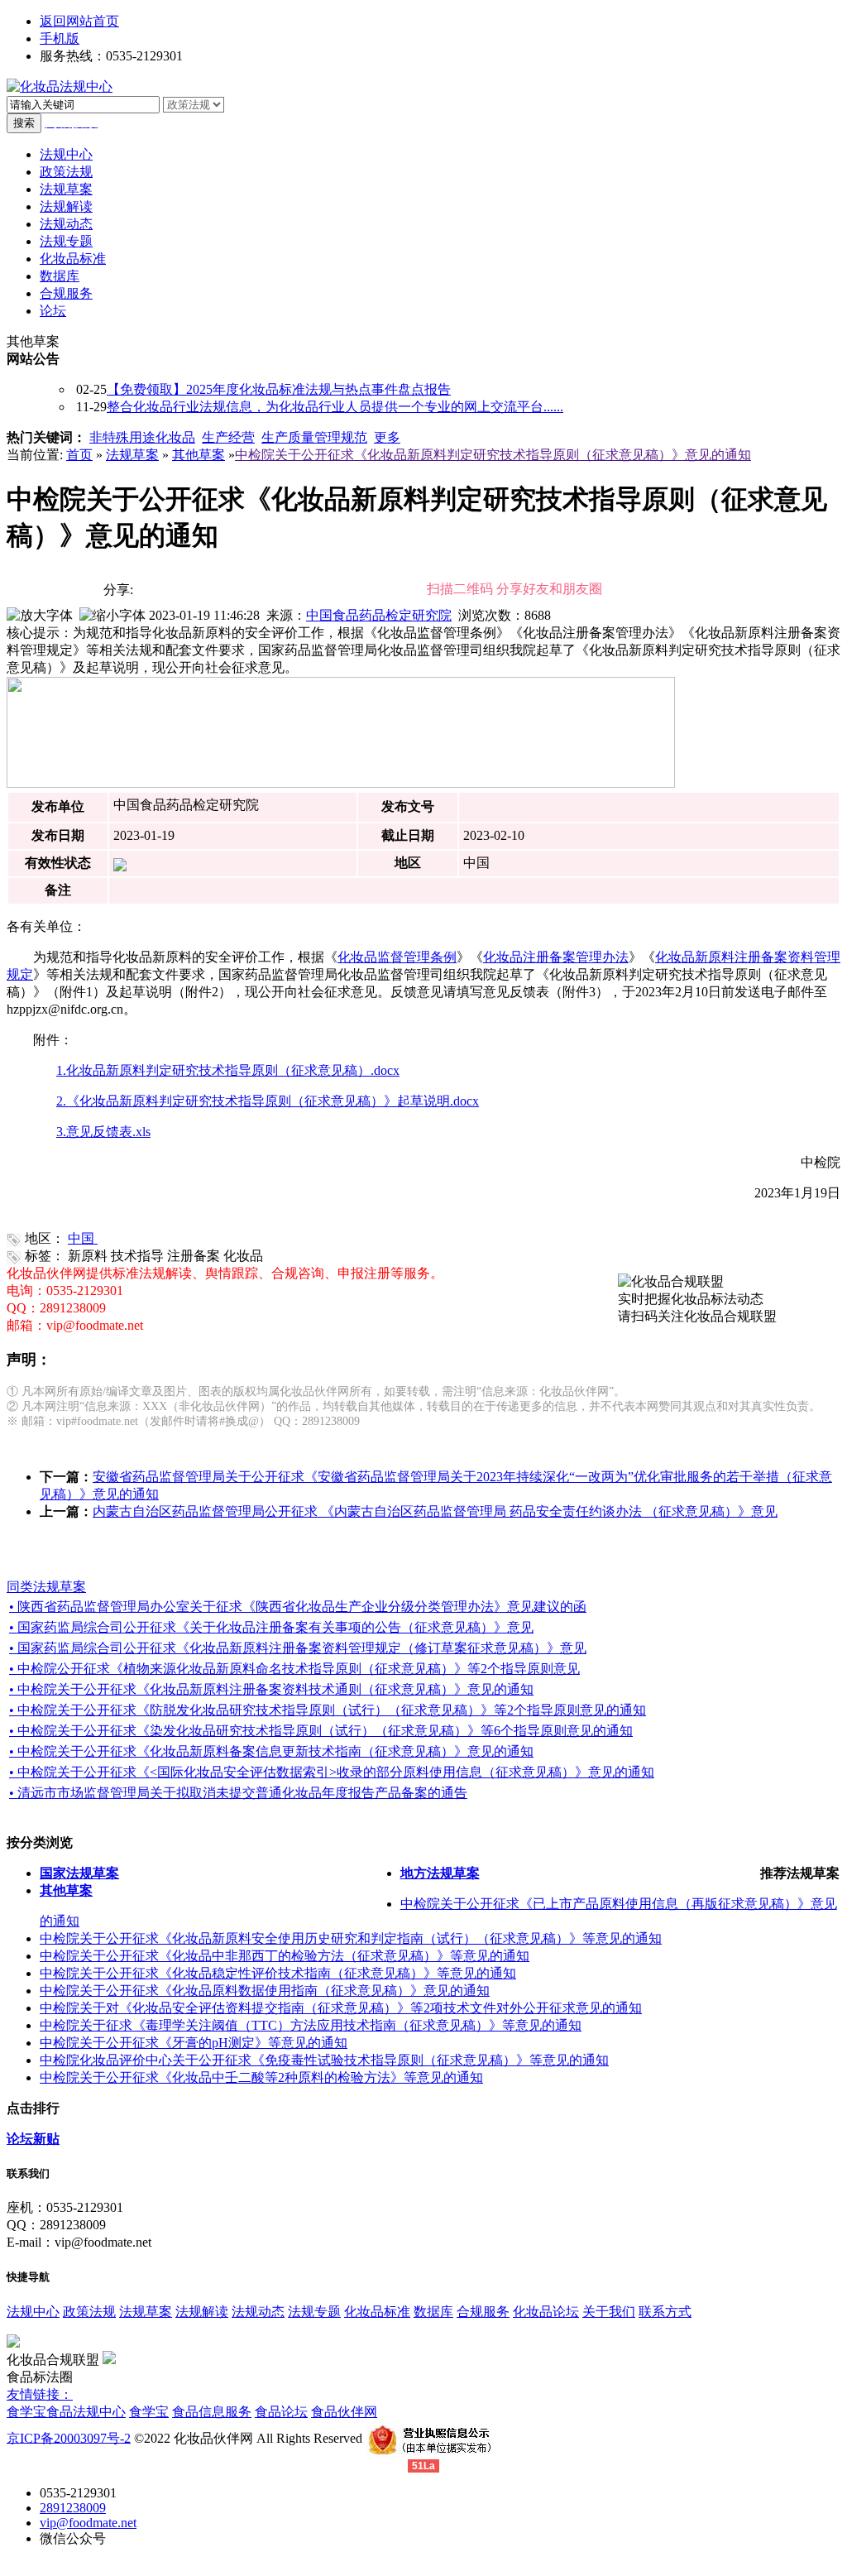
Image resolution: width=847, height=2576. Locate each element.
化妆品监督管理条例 (397, 957)
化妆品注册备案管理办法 (556, 957)
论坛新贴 (33, 2139)
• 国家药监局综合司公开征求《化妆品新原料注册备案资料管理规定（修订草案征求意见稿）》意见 (298, 1648)
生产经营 (228, 437)
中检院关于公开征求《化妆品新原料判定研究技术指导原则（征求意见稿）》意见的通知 (493, 455)
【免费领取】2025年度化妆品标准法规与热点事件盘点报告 (279, 389)
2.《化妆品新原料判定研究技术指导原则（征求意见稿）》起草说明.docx (268, 1101)
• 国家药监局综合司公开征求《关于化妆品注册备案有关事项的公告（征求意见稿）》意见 (271, 1627)
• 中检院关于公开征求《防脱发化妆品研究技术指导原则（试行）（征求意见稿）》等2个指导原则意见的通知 (328, 1710)
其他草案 (199, 455)
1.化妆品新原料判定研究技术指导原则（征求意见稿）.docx (228, 1070)
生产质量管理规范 (314, 437)
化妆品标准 (377, 2312)
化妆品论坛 (546, 2312)
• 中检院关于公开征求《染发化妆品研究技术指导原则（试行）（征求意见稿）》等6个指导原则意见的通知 (321, 1731)
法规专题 (314, 2312)
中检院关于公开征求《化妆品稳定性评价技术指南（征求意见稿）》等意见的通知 (278, 1973)
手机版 (60, 38)
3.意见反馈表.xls (103, 1132)
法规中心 (33, 2312)
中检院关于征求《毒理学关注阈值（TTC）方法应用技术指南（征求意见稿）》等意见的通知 (311, 2025)
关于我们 (609, 2312)
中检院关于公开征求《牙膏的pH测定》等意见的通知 (194, 2043)
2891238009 (73, 2508)
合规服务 (483, 2312)
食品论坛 (281, 2412)
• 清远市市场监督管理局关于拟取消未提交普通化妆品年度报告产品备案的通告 (238, 1793)
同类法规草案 (46, 1587)
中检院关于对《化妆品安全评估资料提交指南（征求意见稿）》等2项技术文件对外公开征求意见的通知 (341, 2008)
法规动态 (258, 2312)
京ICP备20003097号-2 (69, 2437)
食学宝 (26, 2412)
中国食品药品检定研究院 (379, 615)
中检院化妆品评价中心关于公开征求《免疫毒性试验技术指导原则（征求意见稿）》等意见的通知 (324, 2060)
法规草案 (132, 455)
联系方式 (665, 2312)
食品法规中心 (86, 2412)
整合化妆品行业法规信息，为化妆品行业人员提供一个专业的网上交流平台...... (335, 407)
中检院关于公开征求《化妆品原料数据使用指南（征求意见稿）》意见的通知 (265, 1991)
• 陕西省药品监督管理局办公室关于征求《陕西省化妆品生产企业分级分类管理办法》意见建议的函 (298, 1607)
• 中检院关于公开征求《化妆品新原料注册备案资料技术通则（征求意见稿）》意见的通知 (271, 1689)
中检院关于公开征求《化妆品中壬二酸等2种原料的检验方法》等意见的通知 (261, 2077)
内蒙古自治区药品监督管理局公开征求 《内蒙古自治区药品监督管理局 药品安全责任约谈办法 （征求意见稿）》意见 (435, 1511)
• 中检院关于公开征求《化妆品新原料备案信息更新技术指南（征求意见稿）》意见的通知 (271, 1751)
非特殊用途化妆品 (142, 437)
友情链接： (40, 2394)
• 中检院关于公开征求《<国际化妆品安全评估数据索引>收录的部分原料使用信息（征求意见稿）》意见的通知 (332, 1772)
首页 (79, 455)
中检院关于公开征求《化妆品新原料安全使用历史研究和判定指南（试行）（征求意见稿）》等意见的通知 (351, 1938)
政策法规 (89, 2312)
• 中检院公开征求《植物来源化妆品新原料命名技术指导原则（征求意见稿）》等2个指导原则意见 (294, 1669)
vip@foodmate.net (88, 2523)
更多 (387, 437)
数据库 (433, 2312)
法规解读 (202, 2312)
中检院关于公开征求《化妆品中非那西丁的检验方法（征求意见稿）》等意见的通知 (285, 1956)
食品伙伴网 (344, 2412)
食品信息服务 (212, 2412)
